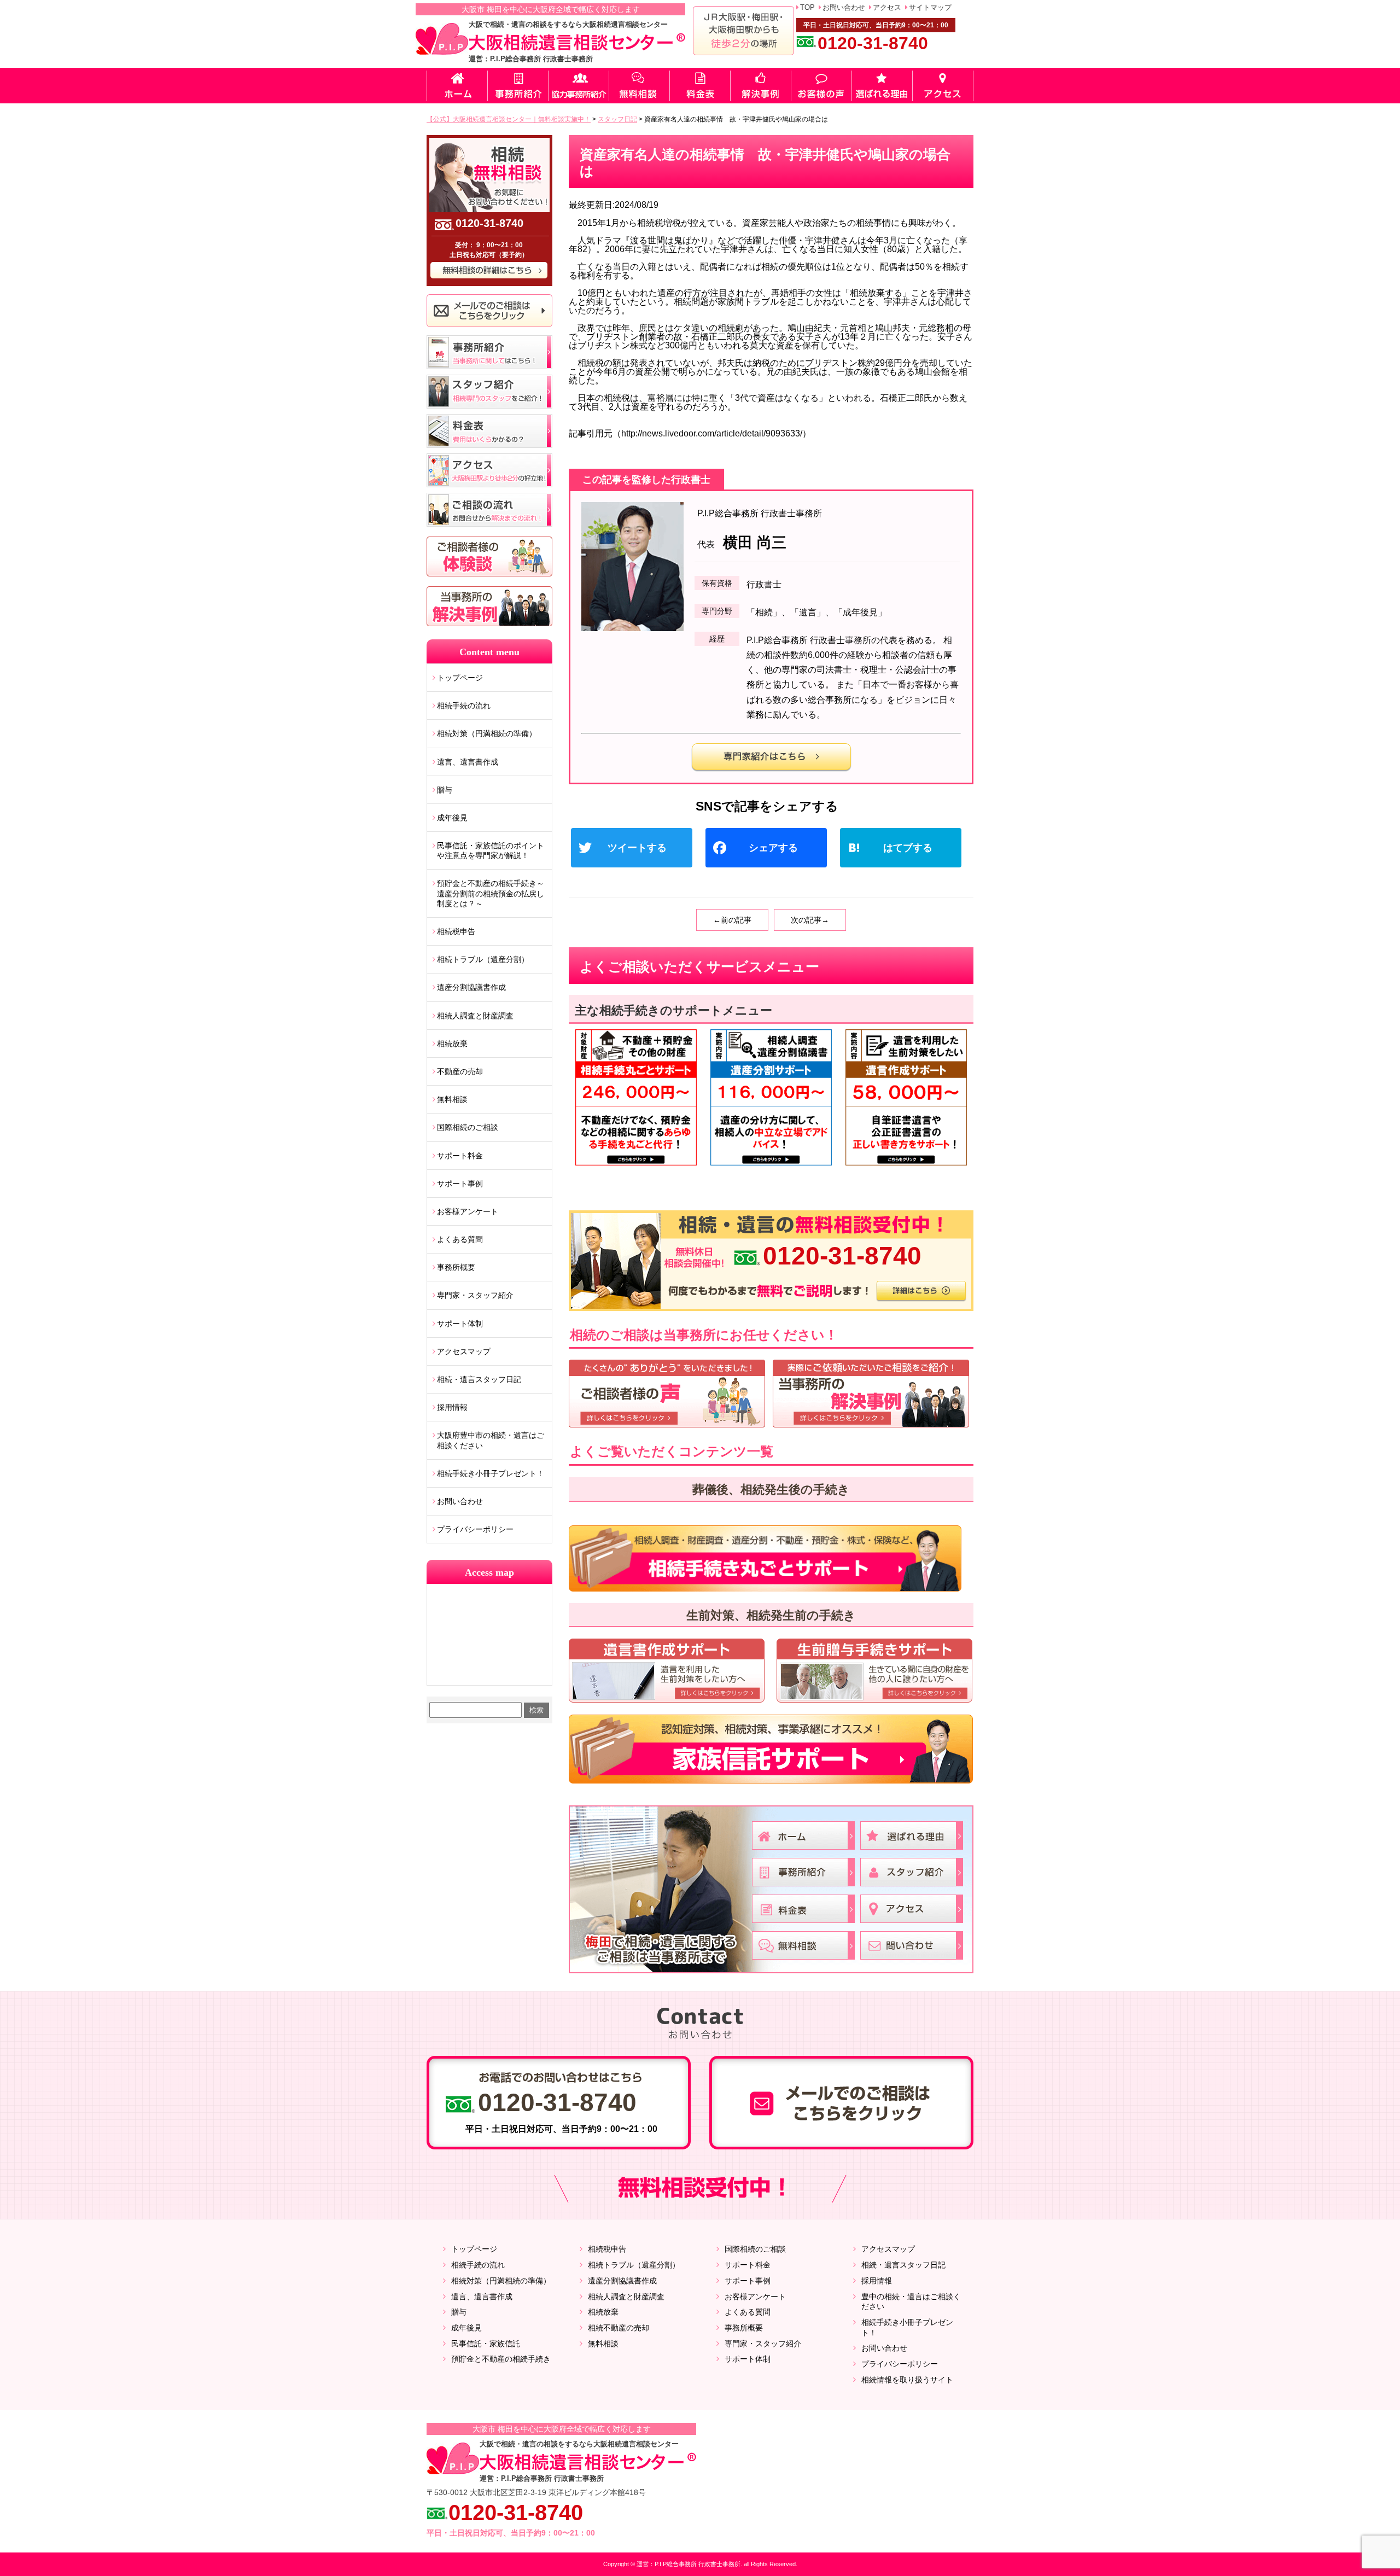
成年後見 (452, 818)
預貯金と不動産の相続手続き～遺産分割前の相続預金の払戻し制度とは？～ (491, 893)
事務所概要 (456, 1267)
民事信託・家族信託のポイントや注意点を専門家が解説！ (491, 850)
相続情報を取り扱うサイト (907, 2380)
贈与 (445, 790)
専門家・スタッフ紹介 (475, 1295)
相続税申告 (456, 931)
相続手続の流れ (464, 706)
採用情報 (452, 1407)
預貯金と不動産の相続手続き (501, 2359)
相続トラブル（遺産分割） (483, 959)
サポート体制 (460, 1324)
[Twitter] (636, 849)
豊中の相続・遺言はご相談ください (911, 2302)
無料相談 (452, 1099)
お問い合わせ (844, 7)
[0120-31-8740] (771, 1214)
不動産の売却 (460, 1071)
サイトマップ (930, 7)
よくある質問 (460, 1239)
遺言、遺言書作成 (468, 762)
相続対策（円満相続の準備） (487, 733)
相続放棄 (452, 1044)
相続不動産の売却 (619, 2328)
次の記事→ (810, 920)
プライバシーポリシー (475, 1529)
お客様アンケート (468, 1211)
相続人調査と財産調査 (475, 1016)
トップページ (460, 678)
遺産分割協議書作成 (471, 987)
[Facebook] (771, 849)
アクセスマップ (464, 1351)
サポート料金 (460, 1156)
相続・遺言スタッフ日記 (479, 1379)
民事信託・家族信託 (486, 2344)
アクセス (887, 7)
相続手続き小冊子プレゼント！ (491, 1473)
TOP (807, 7)
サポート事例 (460, 1184)
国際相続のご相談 (468, 1127)
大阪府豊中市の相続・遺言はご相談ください (491, 1440)
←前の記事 (732, 920)
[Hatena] (905, 849)
